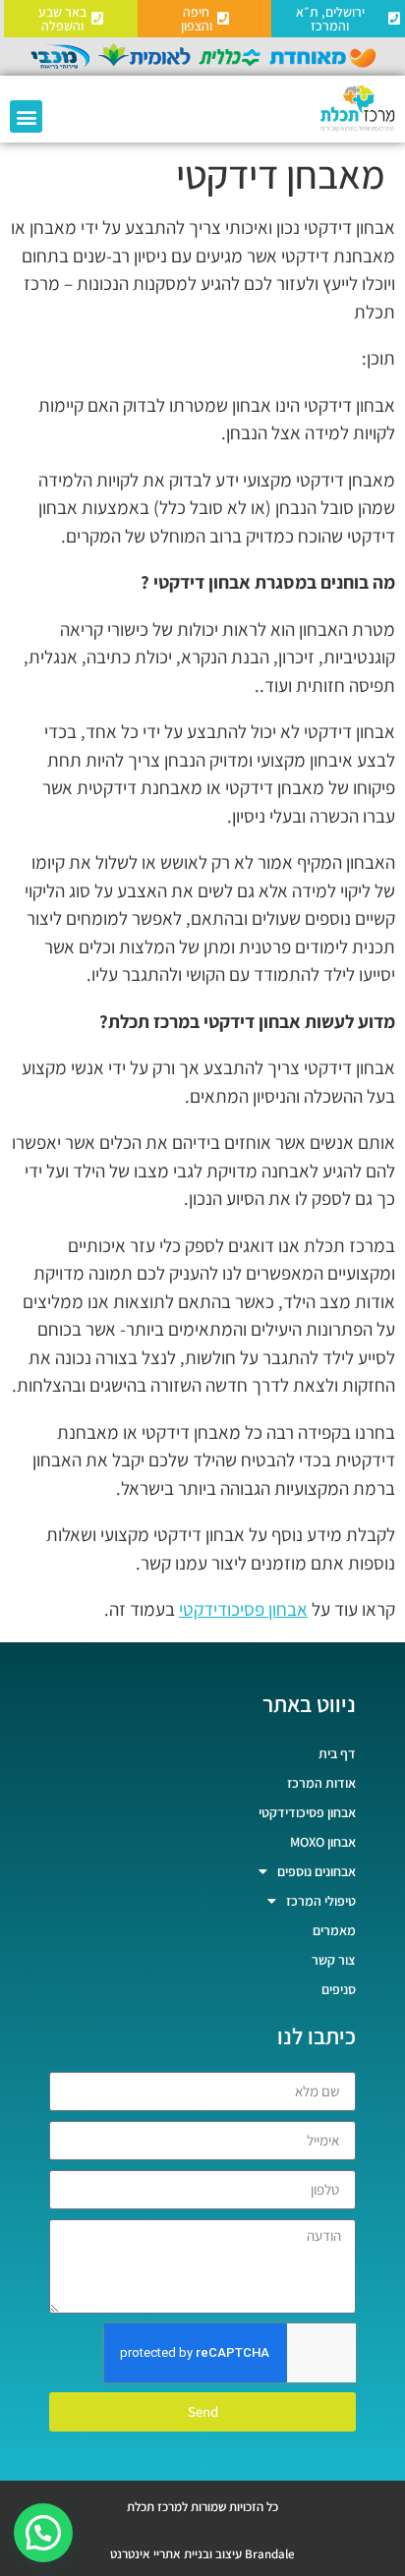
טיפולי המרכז (321, 1901)
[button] (26, 116)
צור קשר (334, 1960)
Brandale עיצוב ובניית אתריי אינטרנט (202, 2554)
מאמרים (334, 1930)
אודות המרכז (321, 1783)
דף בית (337, 1753)
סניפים (339, 1989)
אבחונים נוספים (317, 1871)
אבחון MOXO (323, 1842)
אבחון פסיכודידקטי (243, 1609)
